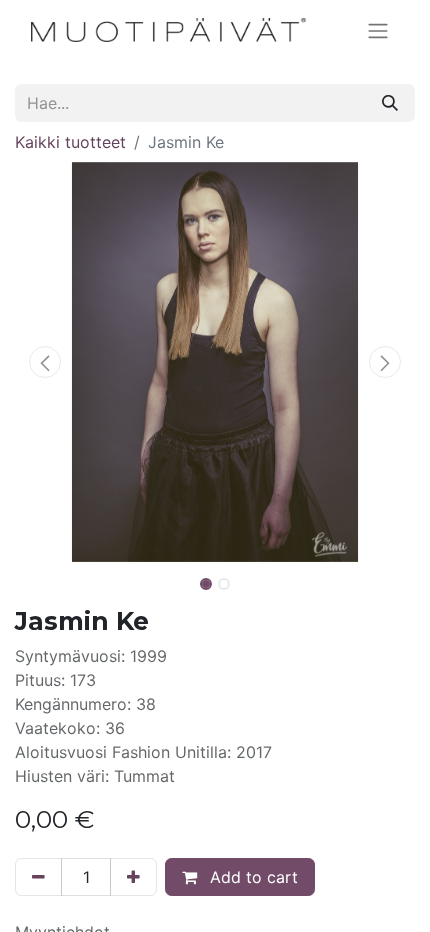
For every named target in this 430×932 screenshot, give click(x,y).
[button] (45, 362)
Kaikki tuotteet (70, 142)
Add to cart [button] (251, 877)
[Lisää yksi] (133, 877)
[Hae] (390, 103)
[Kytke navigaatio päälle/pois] (378, 30)
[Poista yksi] (38, 877)
